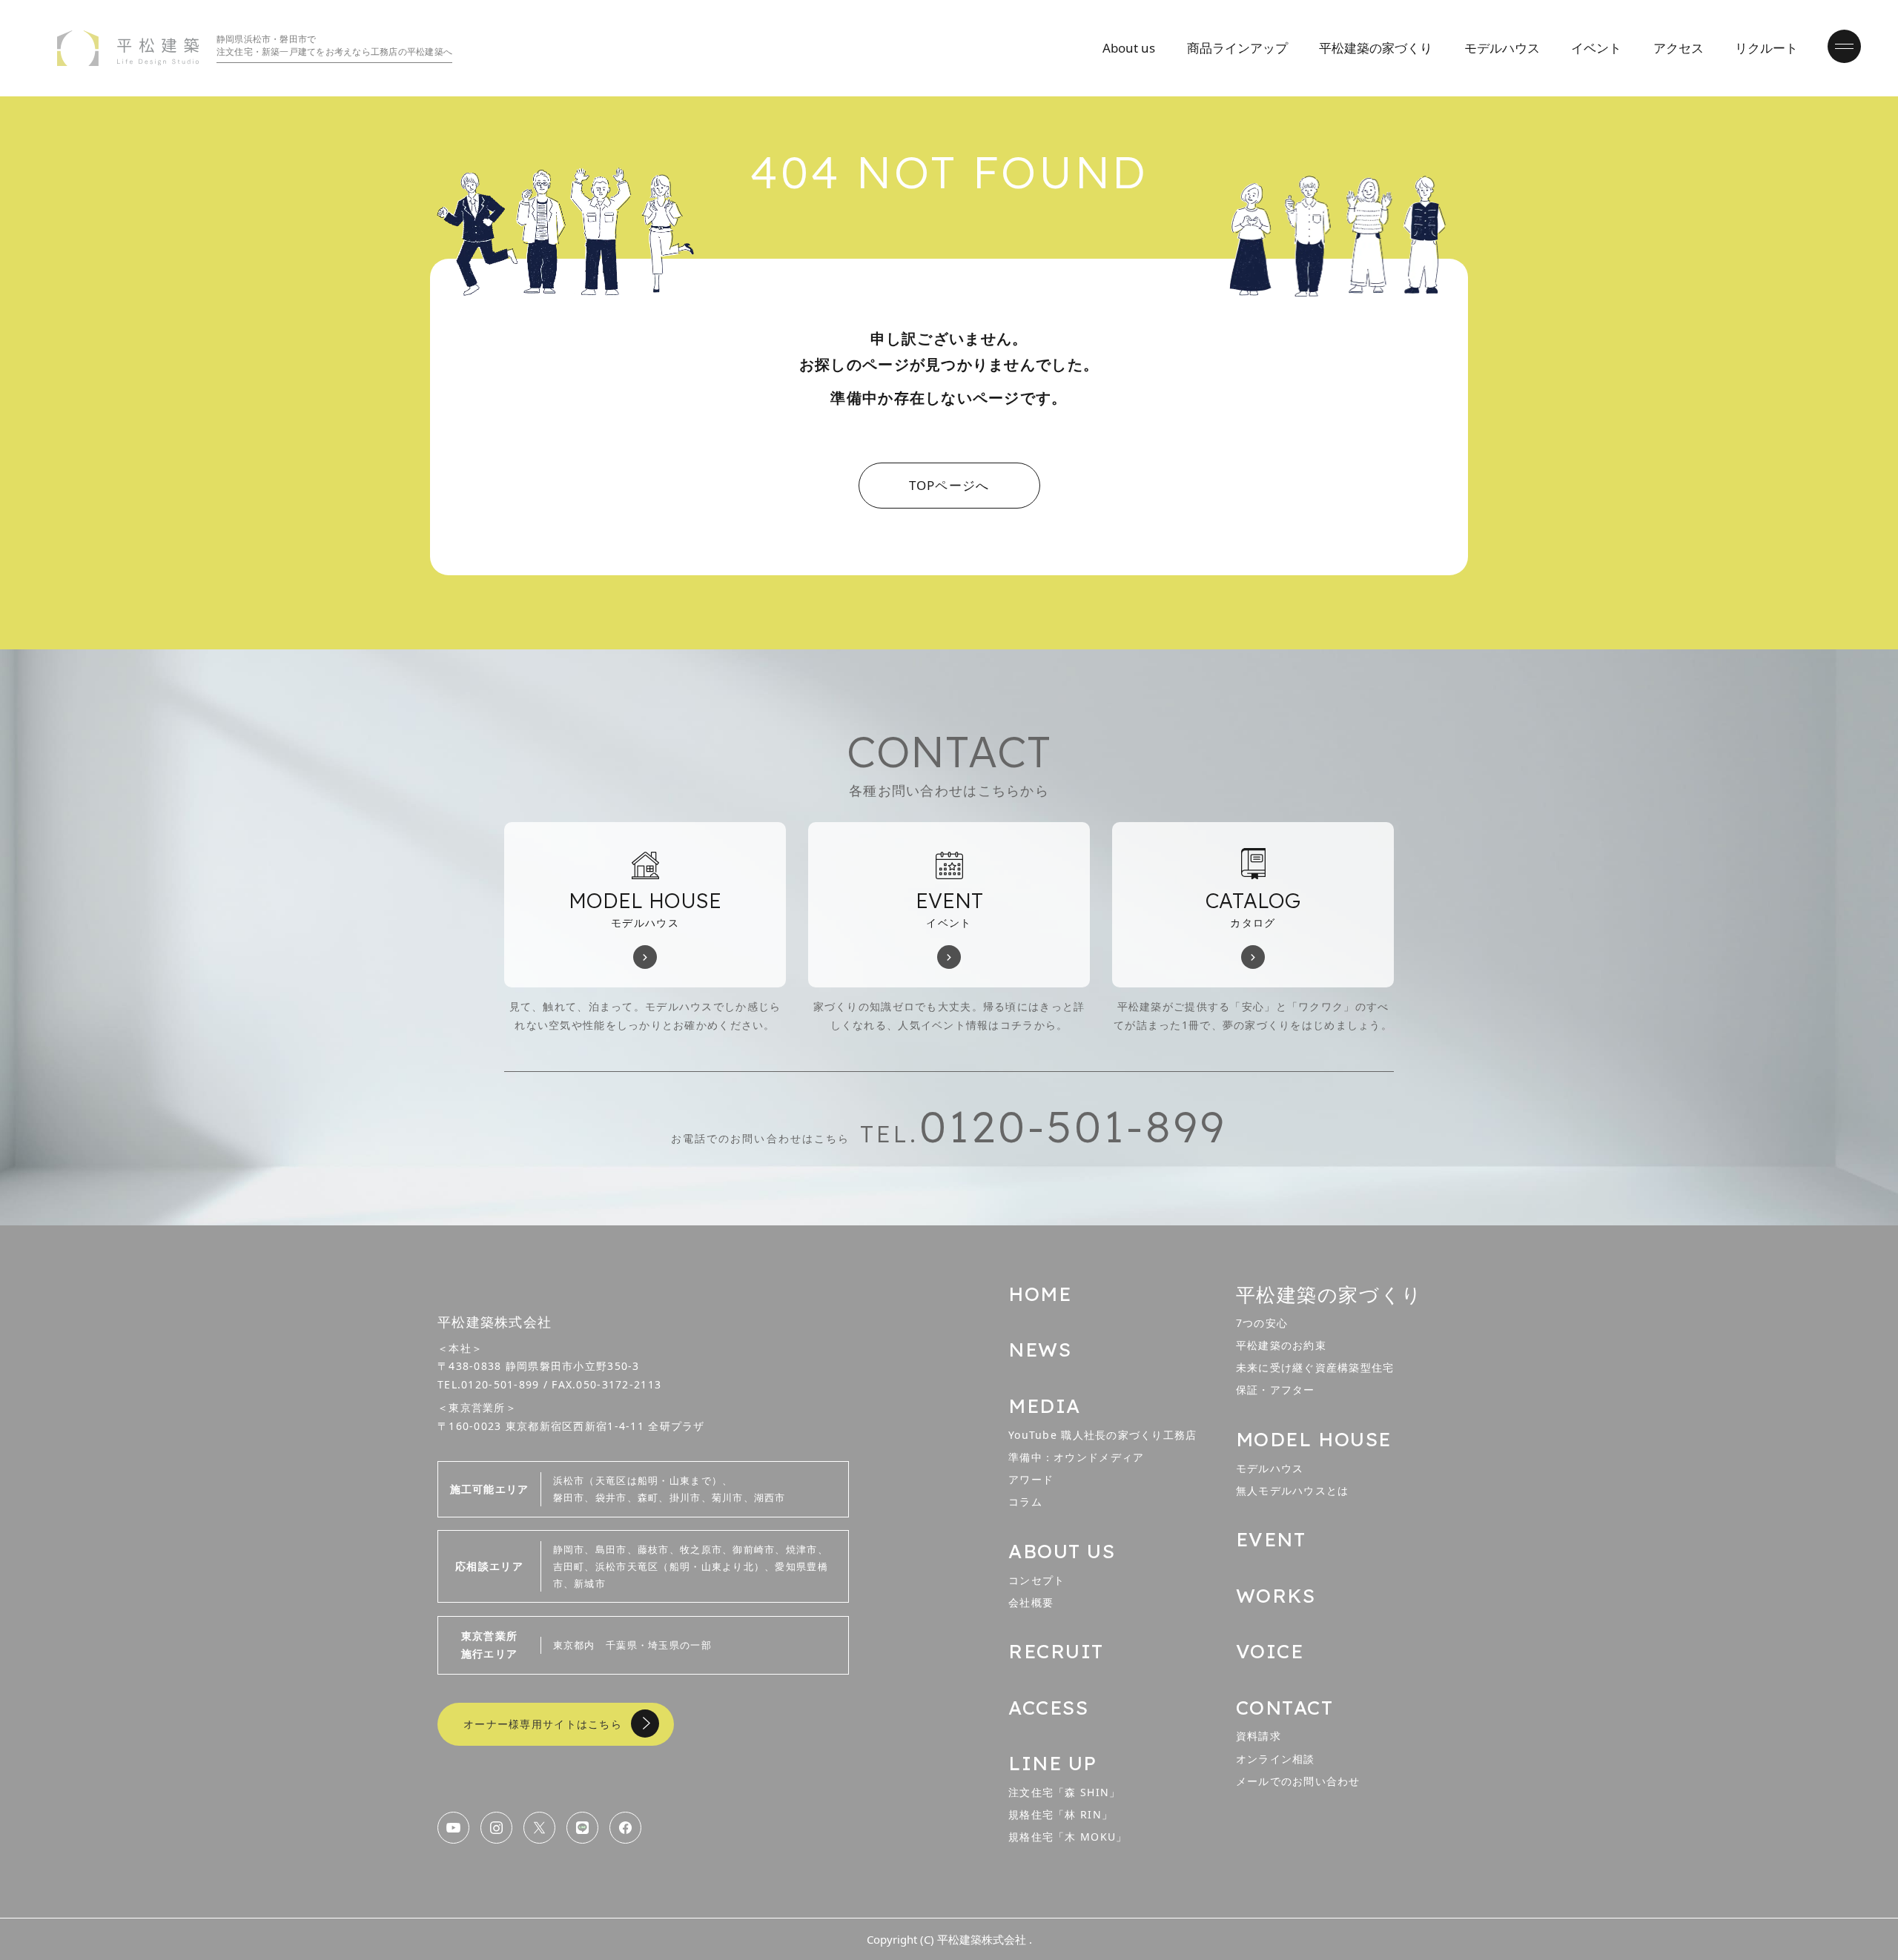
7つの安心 (1262, 1323)
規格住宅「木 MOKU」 (1068, 1837)
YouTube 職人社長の (1103, 1435)
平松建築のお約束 (1281, 1345)
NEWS (1040, 1350)
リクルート (1766, 48)
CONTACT (1285, 1708)
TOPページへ (949, 485)
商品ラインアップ (1237, 48)
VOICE (1270, 1651)
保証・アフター (1276, 1390)
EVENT (1271, 1539)
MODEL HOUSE (1314, 1439)
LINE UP (1053, 1763)
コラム (1025, 1502)
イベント (1596, 48)
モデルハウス (1502, 48)
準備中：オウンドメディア (1076, 1457)
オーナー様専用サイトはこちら (543, 1724)
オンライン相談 (1276, 1759)
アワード (1031, 1479)
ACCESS (1048, 1708)
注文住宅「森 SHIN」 (1064, 1792)
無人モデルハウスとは (1293, 1490)
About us (1129, 48)
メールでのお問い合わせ (1298, 1781)
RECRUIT (1056, 1651)
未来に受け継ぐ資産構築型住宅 (1315, 1367)
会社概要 (1031, 1602)
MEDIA (1045, 1406)
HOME (1040, 1294)
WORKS (1276, 1596)
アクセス (1679, 48)
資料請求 (1259, 1736)
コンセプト (1036, 1580)
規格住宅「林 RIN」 (1061, 1814)
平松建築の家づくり (1376, 48)
